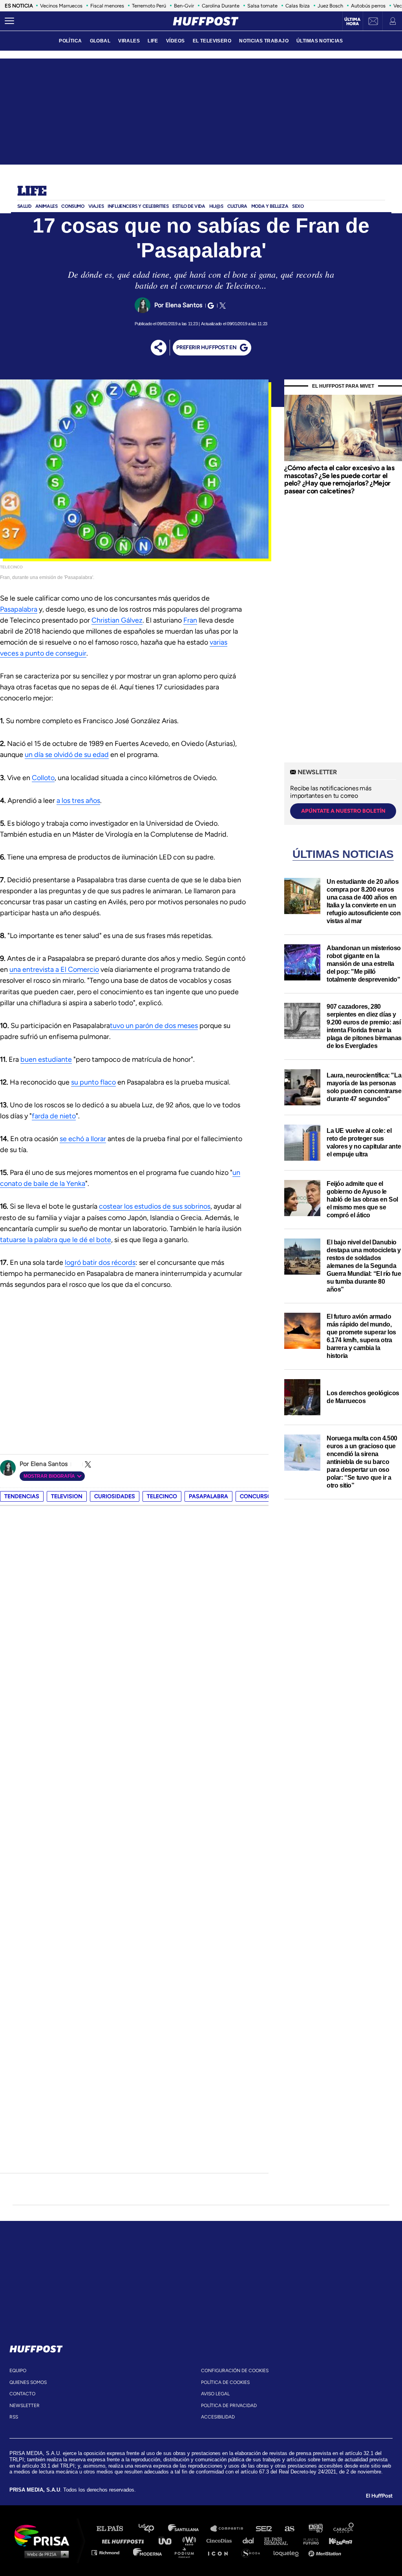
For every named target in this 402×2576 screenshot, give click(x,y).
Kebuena (337, 2540)
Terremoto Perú (149, 6)
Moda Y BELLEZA (270, 206)
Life (32, 192)
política (70, 41)
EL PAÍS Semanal (280, 2540)
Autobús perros (368, 6)
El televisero (212, 41)
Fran (190, 620)
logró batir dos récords (100, 1262)
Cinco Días (221, 2540)
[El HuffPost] (206, 21)
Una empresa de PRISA (45, 2535)
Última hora (352, 22)
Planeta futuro (309, 2540)
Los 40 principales (152, 2529)
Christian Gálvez (117, 620)
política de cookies (225, 2382)
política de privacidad (229, 2406)
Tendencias (22, 1496)
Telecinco (162, 1496)
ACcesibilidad (218, 2417)
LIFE (153, 41)
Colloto (43, 778)
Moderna (148, 2552)
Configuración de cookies (235, 2371)
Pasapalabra (19, 609)
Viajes (96, 206)
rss (14, 2417)
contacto (22, 2394)
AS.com (289, 2529)
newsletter (25, 2406)
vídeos (175, 41)
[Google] (210, 306)
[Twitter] (221, 306)
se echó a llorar (83, 1139)
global (100, 41)
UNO (168, 2540)
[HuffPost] (36, 2347)
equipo (18, 2371)
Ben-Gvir (184, 6)
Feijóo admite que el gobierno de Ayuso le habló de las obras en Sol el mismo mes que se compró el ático (362, 1199)
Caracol (344, 2529)
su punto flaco (93, 1082)
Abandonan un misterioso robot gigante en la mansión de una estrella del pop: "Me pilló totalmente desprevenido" (364, 964)
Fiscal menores (107, 6)
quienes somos (28, 2382)
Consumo (73, 206)
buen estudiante (46, 1059)
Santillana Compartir (230, 2529)
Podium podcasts (187, 2552)
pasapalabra (208, 1496)
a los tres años (78, 801)
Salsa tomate (262, 6)
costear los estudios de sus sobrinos (155, 1206)
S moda (253, 2552)
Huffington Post (125, 2540)
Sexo (298, 206)
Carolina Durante (221, 6)
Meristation (326, 2552)
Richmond (110, 2552)
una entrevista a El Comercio (54, 969)
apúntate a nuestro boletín (343, 811)
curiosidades (115, 1496)
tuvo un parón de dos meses (154, 1026)
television (67, 1496)
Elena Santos (184, 305)
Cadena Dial (251, 2540)
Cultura (237, 206)
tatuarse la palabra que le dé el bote (56, 1240)
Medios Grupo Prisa (45, 2554)
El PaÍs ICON (221, 2552)
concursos (258, 1496)
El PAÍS (114, 2529)
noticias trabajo (264, 41)
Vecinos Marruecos (61, 6)
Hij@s (216, 206)
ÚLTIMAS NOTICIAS (320, 41)
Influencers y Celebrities (138, 206)
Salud (24, 206)
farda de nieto (54, 1116)
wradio (191, 2540)
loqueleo (288, 2552)
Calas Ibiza (298, 6)
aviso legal (215, 2394)
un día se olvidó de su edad (67, 755)
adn (315, 2529)
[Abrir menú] (9, 21)
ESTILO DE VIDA (189, 206)
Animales (47, 206)
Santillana (189, 2529)
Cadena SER (264, 2529)
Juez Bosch (330, 6)
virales (129, 41)
